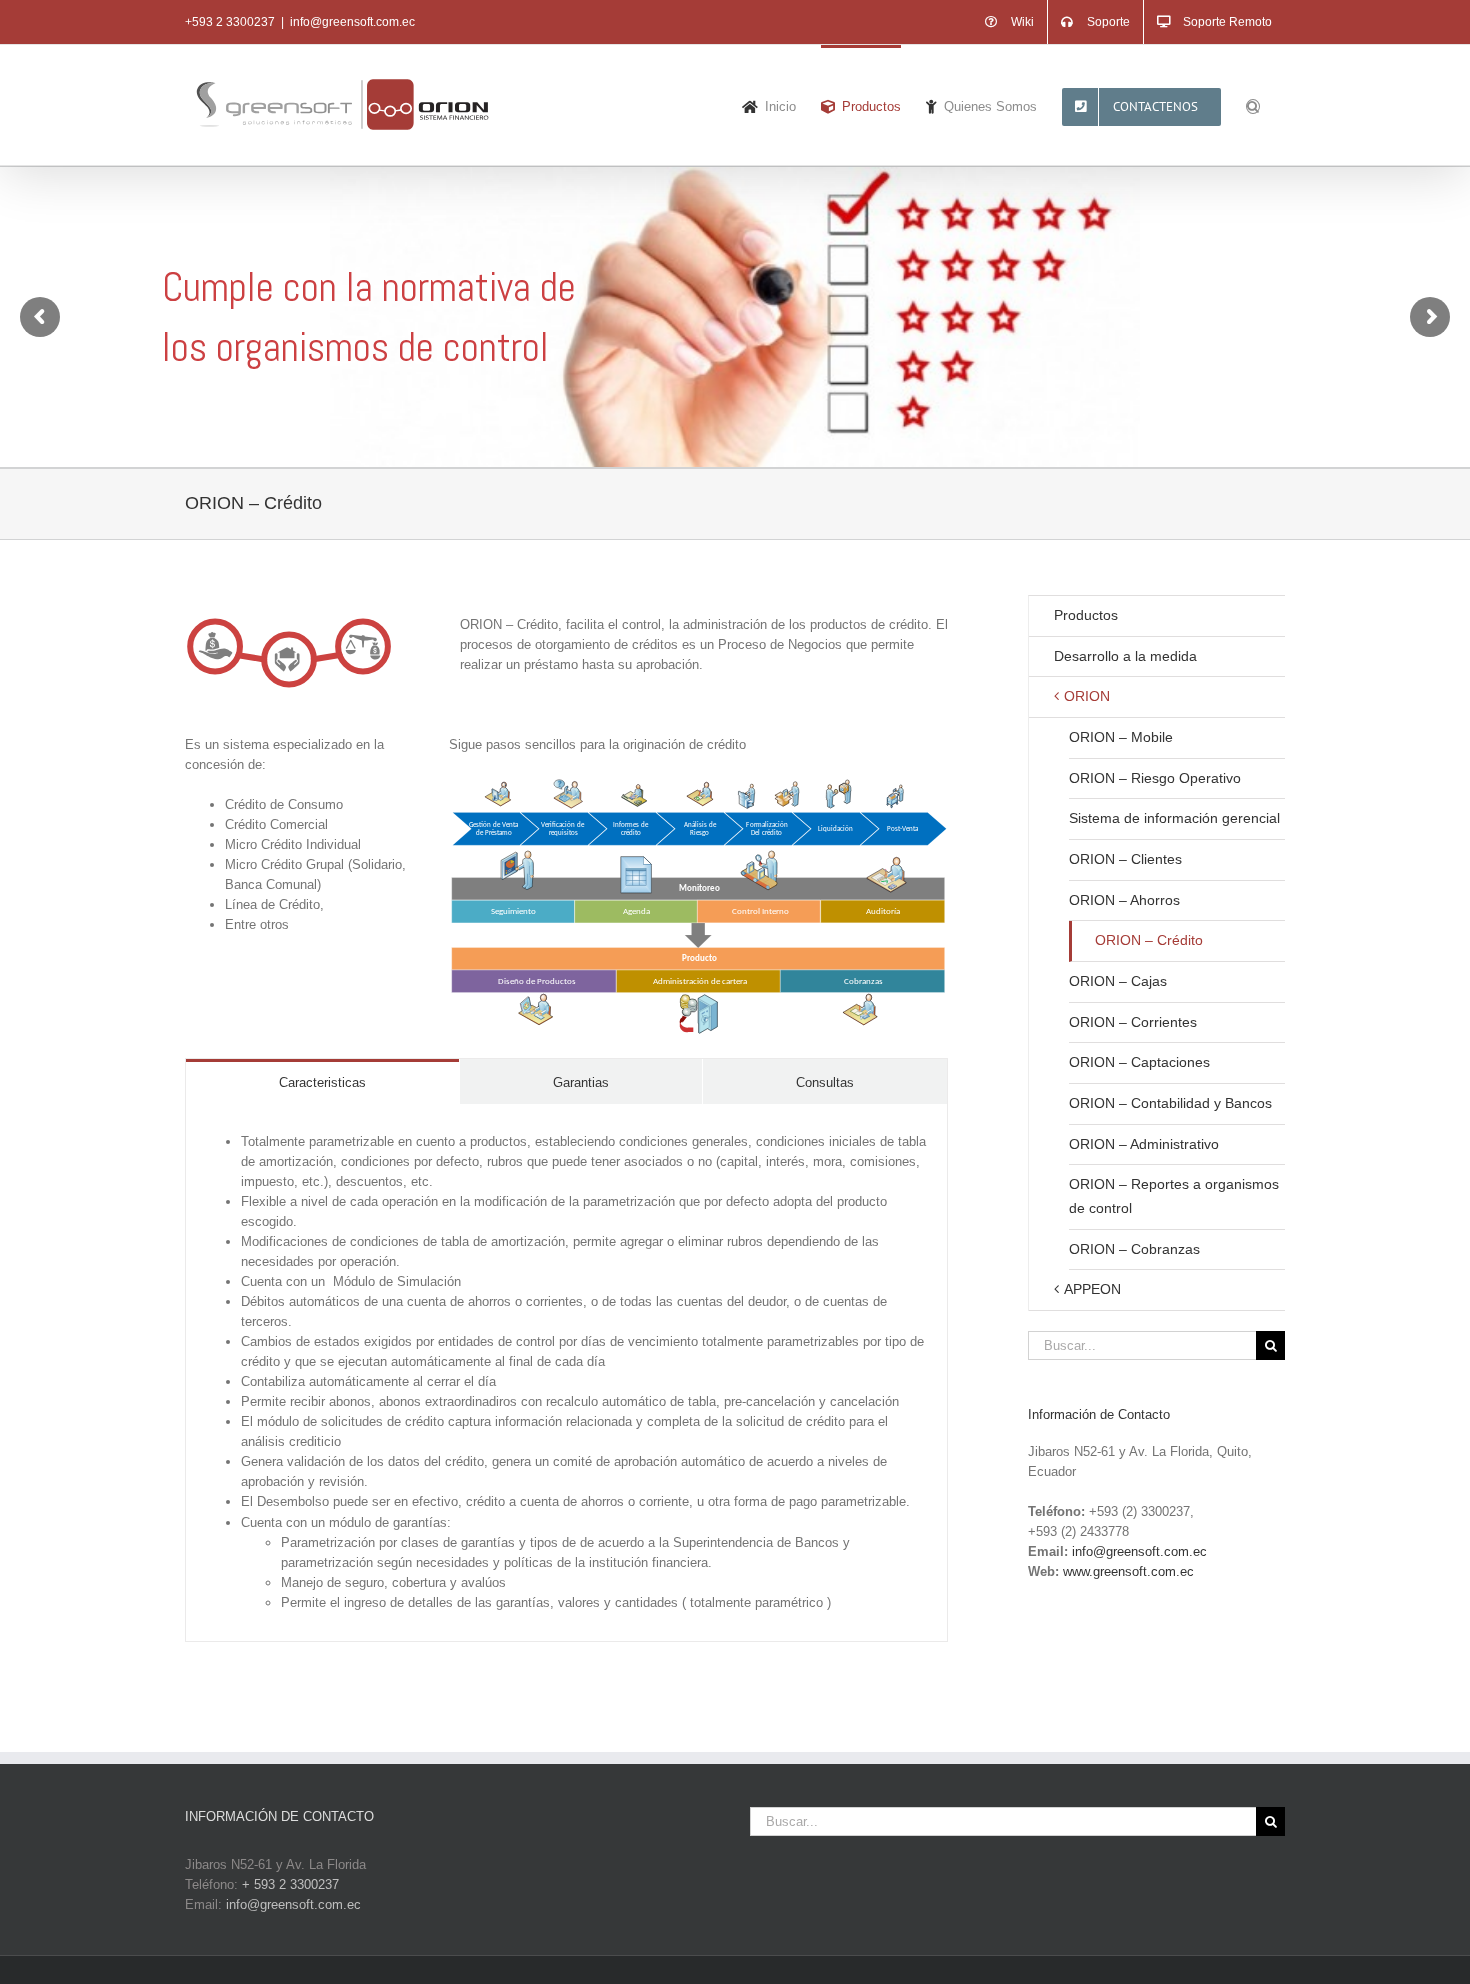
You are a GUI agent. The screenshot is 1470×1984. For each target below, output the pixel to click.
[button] (1253, 105)
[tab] (322, 1081)
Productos (1086, 615)
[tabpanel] (566, 1372)
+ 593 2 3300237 (290, 1884)
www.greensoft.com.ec (1128, 1571)
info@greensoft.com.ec (352, 22)
